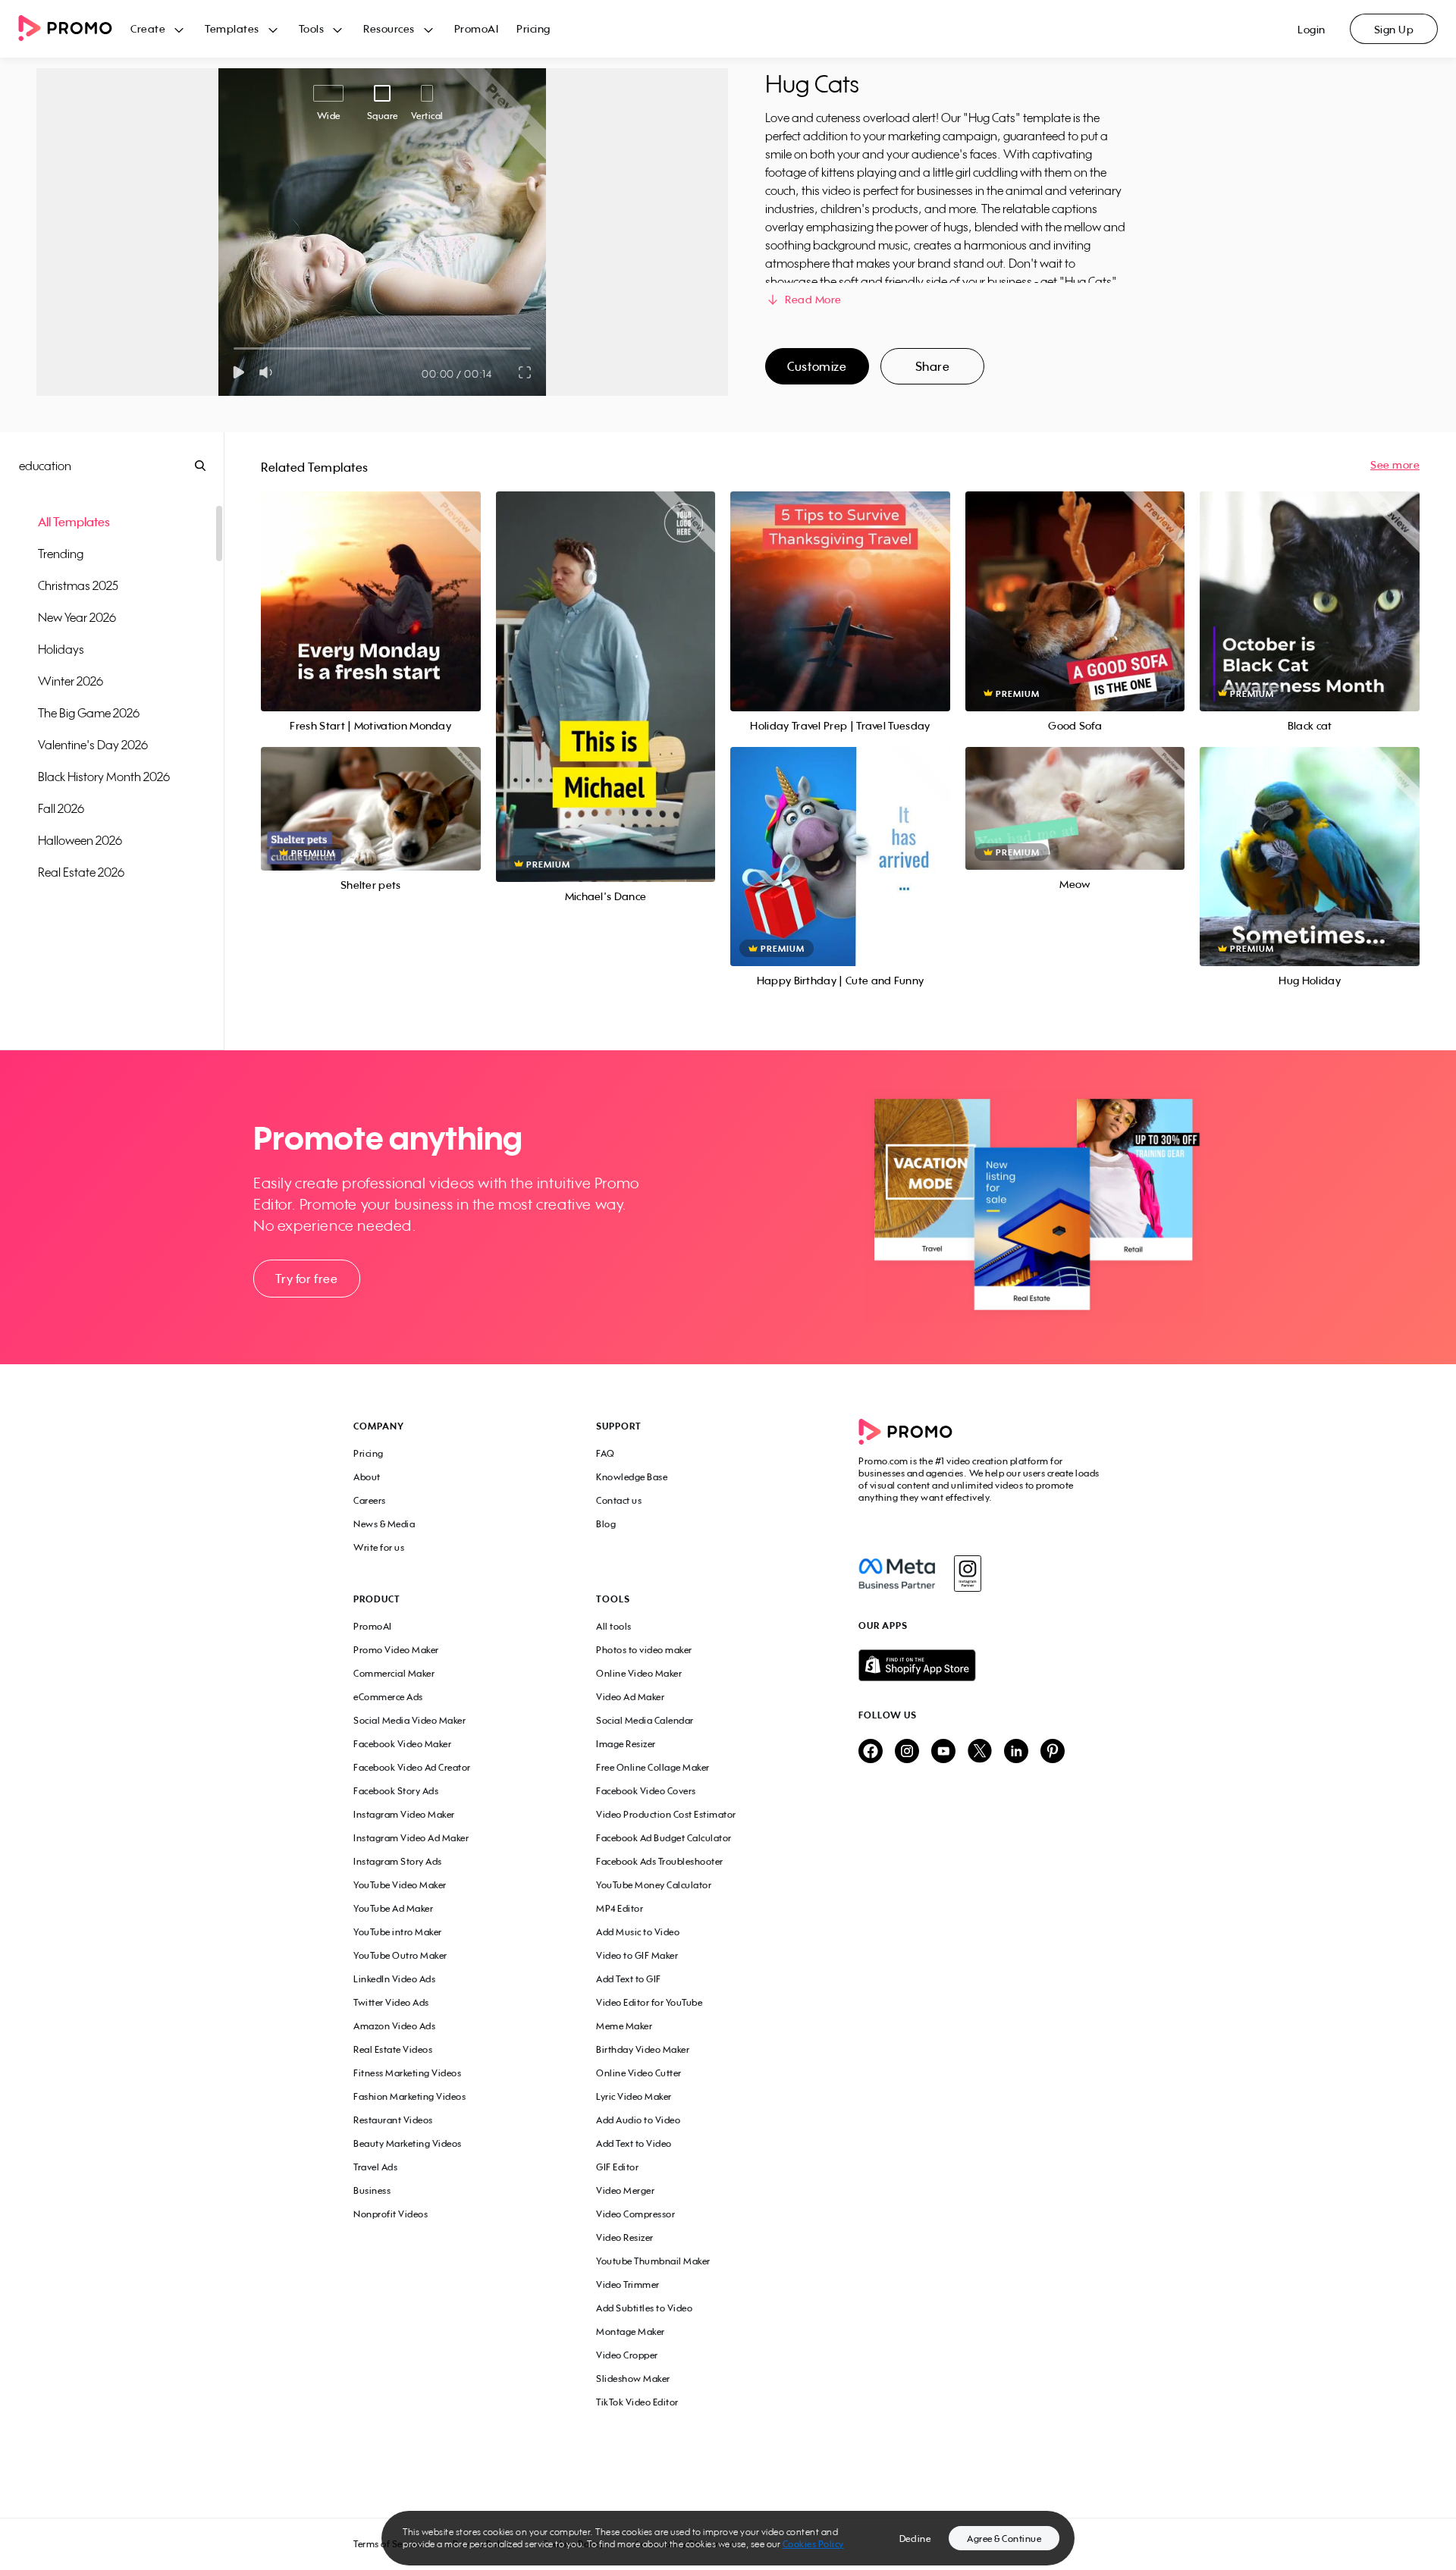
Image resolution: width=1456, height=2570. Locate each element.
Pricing (533, 28)
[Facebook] (897, 1574)
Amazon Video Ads (394, 2026)
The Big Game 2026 (89, 713)
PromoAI (477, 28)
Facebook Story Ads (396, 1791)
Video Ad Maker (630, 1697)
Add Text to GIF (629, 1979)
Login (1312, 29)
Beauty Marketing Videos (408, 2143)
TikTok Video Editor (637, 2402)
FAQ (606, 1453)
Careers (370, 1500)
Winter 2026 (71, 681)
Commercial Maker (394, 1673)
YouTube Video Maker (400, 1885)
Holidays (61, 649)
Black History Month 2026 (104, 777)
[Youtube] (943, 1752)
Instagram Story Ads (398, 1861)
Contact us (619, 1500)
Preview (371, 584)
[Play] (238, 372)
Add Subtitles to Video (644, 2308)
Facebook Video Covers (646, 1791)
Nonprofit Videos (391, 2214)
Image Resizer (626, 1744)
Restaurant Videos (393, 2120)
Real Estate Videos (393, 2049)
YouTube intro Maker (398, 1932)
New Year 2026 (77, 617)
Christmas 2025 (78, 585)
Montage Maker (631, 2332)
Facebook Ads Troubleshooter (660, 1861)
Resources (389, 28)
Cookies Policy (813, 2544)
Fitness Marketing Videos (407, 2073)
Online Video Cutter (639, 2073)
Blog (606, 1524)
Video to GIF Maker (637, 1955)
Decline (915, 2539)
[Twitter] (980, 1752)
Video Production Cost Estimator (666, 1814)
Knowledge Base (632, 1477)
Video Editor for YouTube (649, 2002)
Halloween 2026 (80, 840)
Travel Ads (375, 2167)
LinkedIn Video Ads (394, 1979)
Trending (61, 554)
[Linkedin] (1016, 1752)
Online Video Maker (639, 1673)
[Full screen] (526, 372)
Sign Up (1394, 29)
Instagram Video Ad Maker (411, 1838)
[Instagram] (967, 1574)
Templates (232, 28)
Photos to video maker (644, 1650)
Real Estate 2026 (81, 872)
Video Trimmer (628, 2284)
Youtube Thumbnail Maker (653, 2261)
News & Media (384, 1524)
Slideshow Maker (633, 2379)
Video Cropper (627, 2355)
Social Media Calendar (645, 1720)
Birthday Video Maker (643, 2049)
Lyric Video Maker (634, 2096)
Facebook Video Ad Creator (412, 1767)
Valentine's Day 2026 (93, 745)
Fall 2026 (61, 808)
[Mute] (269, 372)
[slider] (234, 348)
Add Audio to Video (638, 2120)
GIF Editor (617, 2167)
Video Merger (625, 2190)
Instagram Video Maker (404, 1814)
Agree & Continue (1004, 2539)
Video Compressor (635, 2214)
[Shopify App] (981, 1665)
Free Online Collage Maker (653, 1767)
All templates (74, 522)
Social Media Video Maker (409, 1720)
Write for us (379, 1547)
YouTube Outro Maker (400, 1955)
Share (933, 366)
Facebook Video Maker (402, 1744)
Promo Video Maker (396, 1650)
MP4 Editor (620, 1908)
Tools (312, 28)
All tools (614, 1626)
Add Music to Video (638, 1932)
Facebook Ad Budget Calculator (664, 1838)
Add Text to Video (634, 2143)
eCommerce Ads (388, 1697)
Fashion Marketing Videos (409, 2096)
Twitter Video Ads (391, 2002)
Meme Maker (624, 2026)
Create (148, 28)
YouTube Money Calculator (654, 1885)
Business (372, 2190)
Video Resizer (625, 2237)
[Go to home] (74, 29)
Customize (817, 366)
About (367, 1477)
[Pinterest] (1053, 1752)
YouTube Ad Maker (393, 1908)
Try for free (306, 1279)
